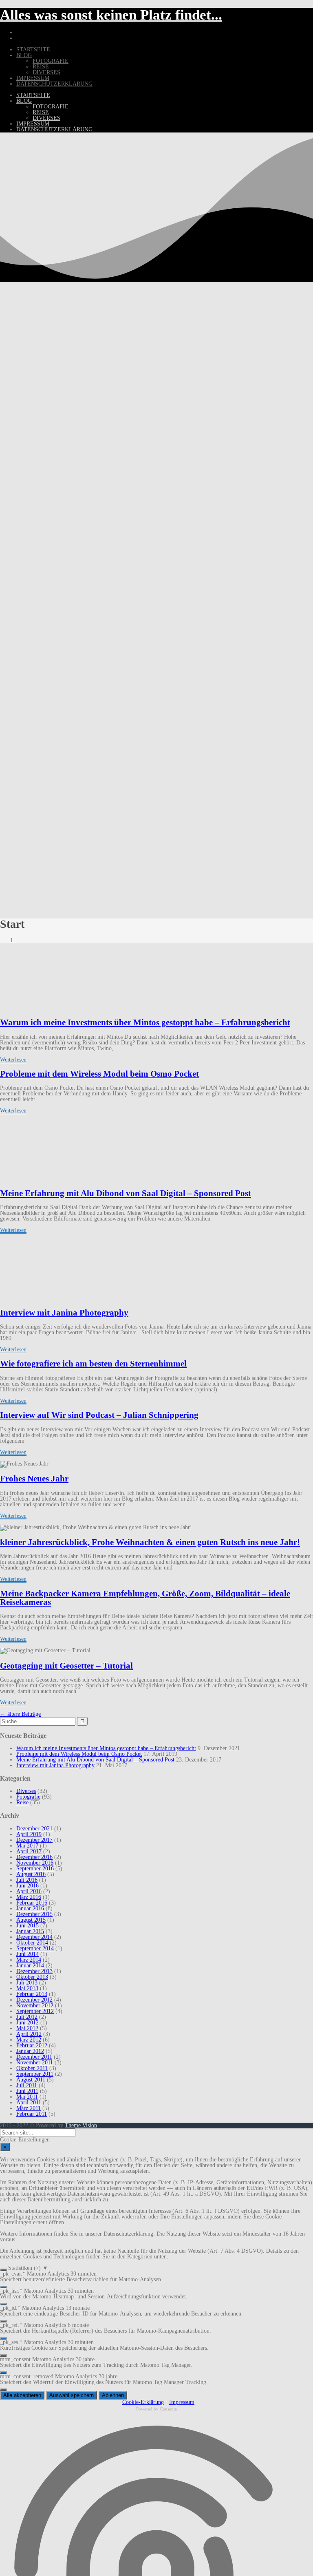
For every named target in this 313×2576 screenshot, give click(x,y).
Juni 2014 (28, 1954)
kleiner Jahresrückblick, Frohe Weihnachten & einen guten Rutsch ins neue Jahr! (150, 1542)
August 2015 (31, 1920)
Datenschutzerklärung (54, 84)
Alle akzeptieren (22, 2395)
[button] (156, 2268)
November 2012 (35, 2005)
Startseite (33, 50)
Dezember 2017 (34, 1840)
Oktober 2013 (32, 1977)
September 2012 (35, 2011)
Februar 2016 (32, 1903)
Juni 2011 (27, 2091)
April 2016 (29, 1891)
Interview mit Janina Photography (64, 1313)
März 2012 (29, 2040)
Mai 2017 (27, 1846)
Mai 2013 (27, 1988)
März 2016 (29, 1897)
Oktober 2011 (32, 2068)
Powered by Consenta (156, 2409)
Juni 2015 (28, 1926)
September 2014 (35, 1948)
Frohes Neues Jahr (34, 1479)
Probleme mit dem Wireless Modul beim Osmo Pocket (99, 1074)
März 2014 (29, 1960)
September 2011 (35, 2074)
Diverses (46, 72)
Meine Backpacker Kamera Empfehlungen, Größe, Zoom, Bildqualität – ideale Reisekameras (145, 1598)
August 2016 (31, 1874)
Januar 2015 (30, 1931)
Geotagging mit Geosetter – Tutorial (66, 1666)
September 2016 (35, 1869)
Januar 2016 (30, 1908)
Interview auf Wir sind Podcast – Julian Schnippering (99, 1415)
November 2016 (35, 1863)
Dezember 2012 (34, 2000)
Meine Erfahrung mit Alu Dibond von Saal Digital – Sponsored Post (126, 1193)
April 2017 (29, 1851)
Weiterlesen (13, 1060)
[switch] (3, 2270)
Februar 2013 (32, 1994)
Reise (41, 67)
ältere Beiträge (20, 1714)
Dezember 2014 (34, 1937)
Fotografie (51, 61)
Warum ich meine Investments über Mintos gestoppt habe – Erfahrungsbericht (145, 1022)
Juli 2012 (27, 2017)
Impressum (33, 78)
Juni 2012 (28, 2023)
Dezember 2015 (34, 1914)
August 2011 (31, 2080)
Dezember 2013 (34, 1971)
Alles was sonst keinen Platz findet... (111, 15)
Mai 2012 (27, 2028)
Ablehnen (113, 2395)
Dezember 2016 (34, 1857)
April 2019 (29, 1834)
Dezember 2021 (34, 1829)
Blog (24, 55)
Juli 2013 (27, 1983)
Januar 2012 (30, 2051)
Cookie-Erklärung (143, 2402)
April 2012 (29, 2034)
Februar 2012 (32, 2045)
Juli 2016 (27, 1880)
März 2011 (29, 2108)
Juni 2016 (28, 1886)
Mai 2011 (27, 2097)
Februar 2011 (32, 2114)
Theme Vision (81, 2125)
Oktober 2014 (32, 1943)
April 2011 (29, 2103)
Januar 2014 (30, 1966)
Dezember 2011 (34, 2057)
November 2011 (35, 2063)
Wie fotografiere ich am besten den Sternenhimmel (93, 1364)
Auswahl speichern (72, 2395)
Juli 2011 (27, 2085)
